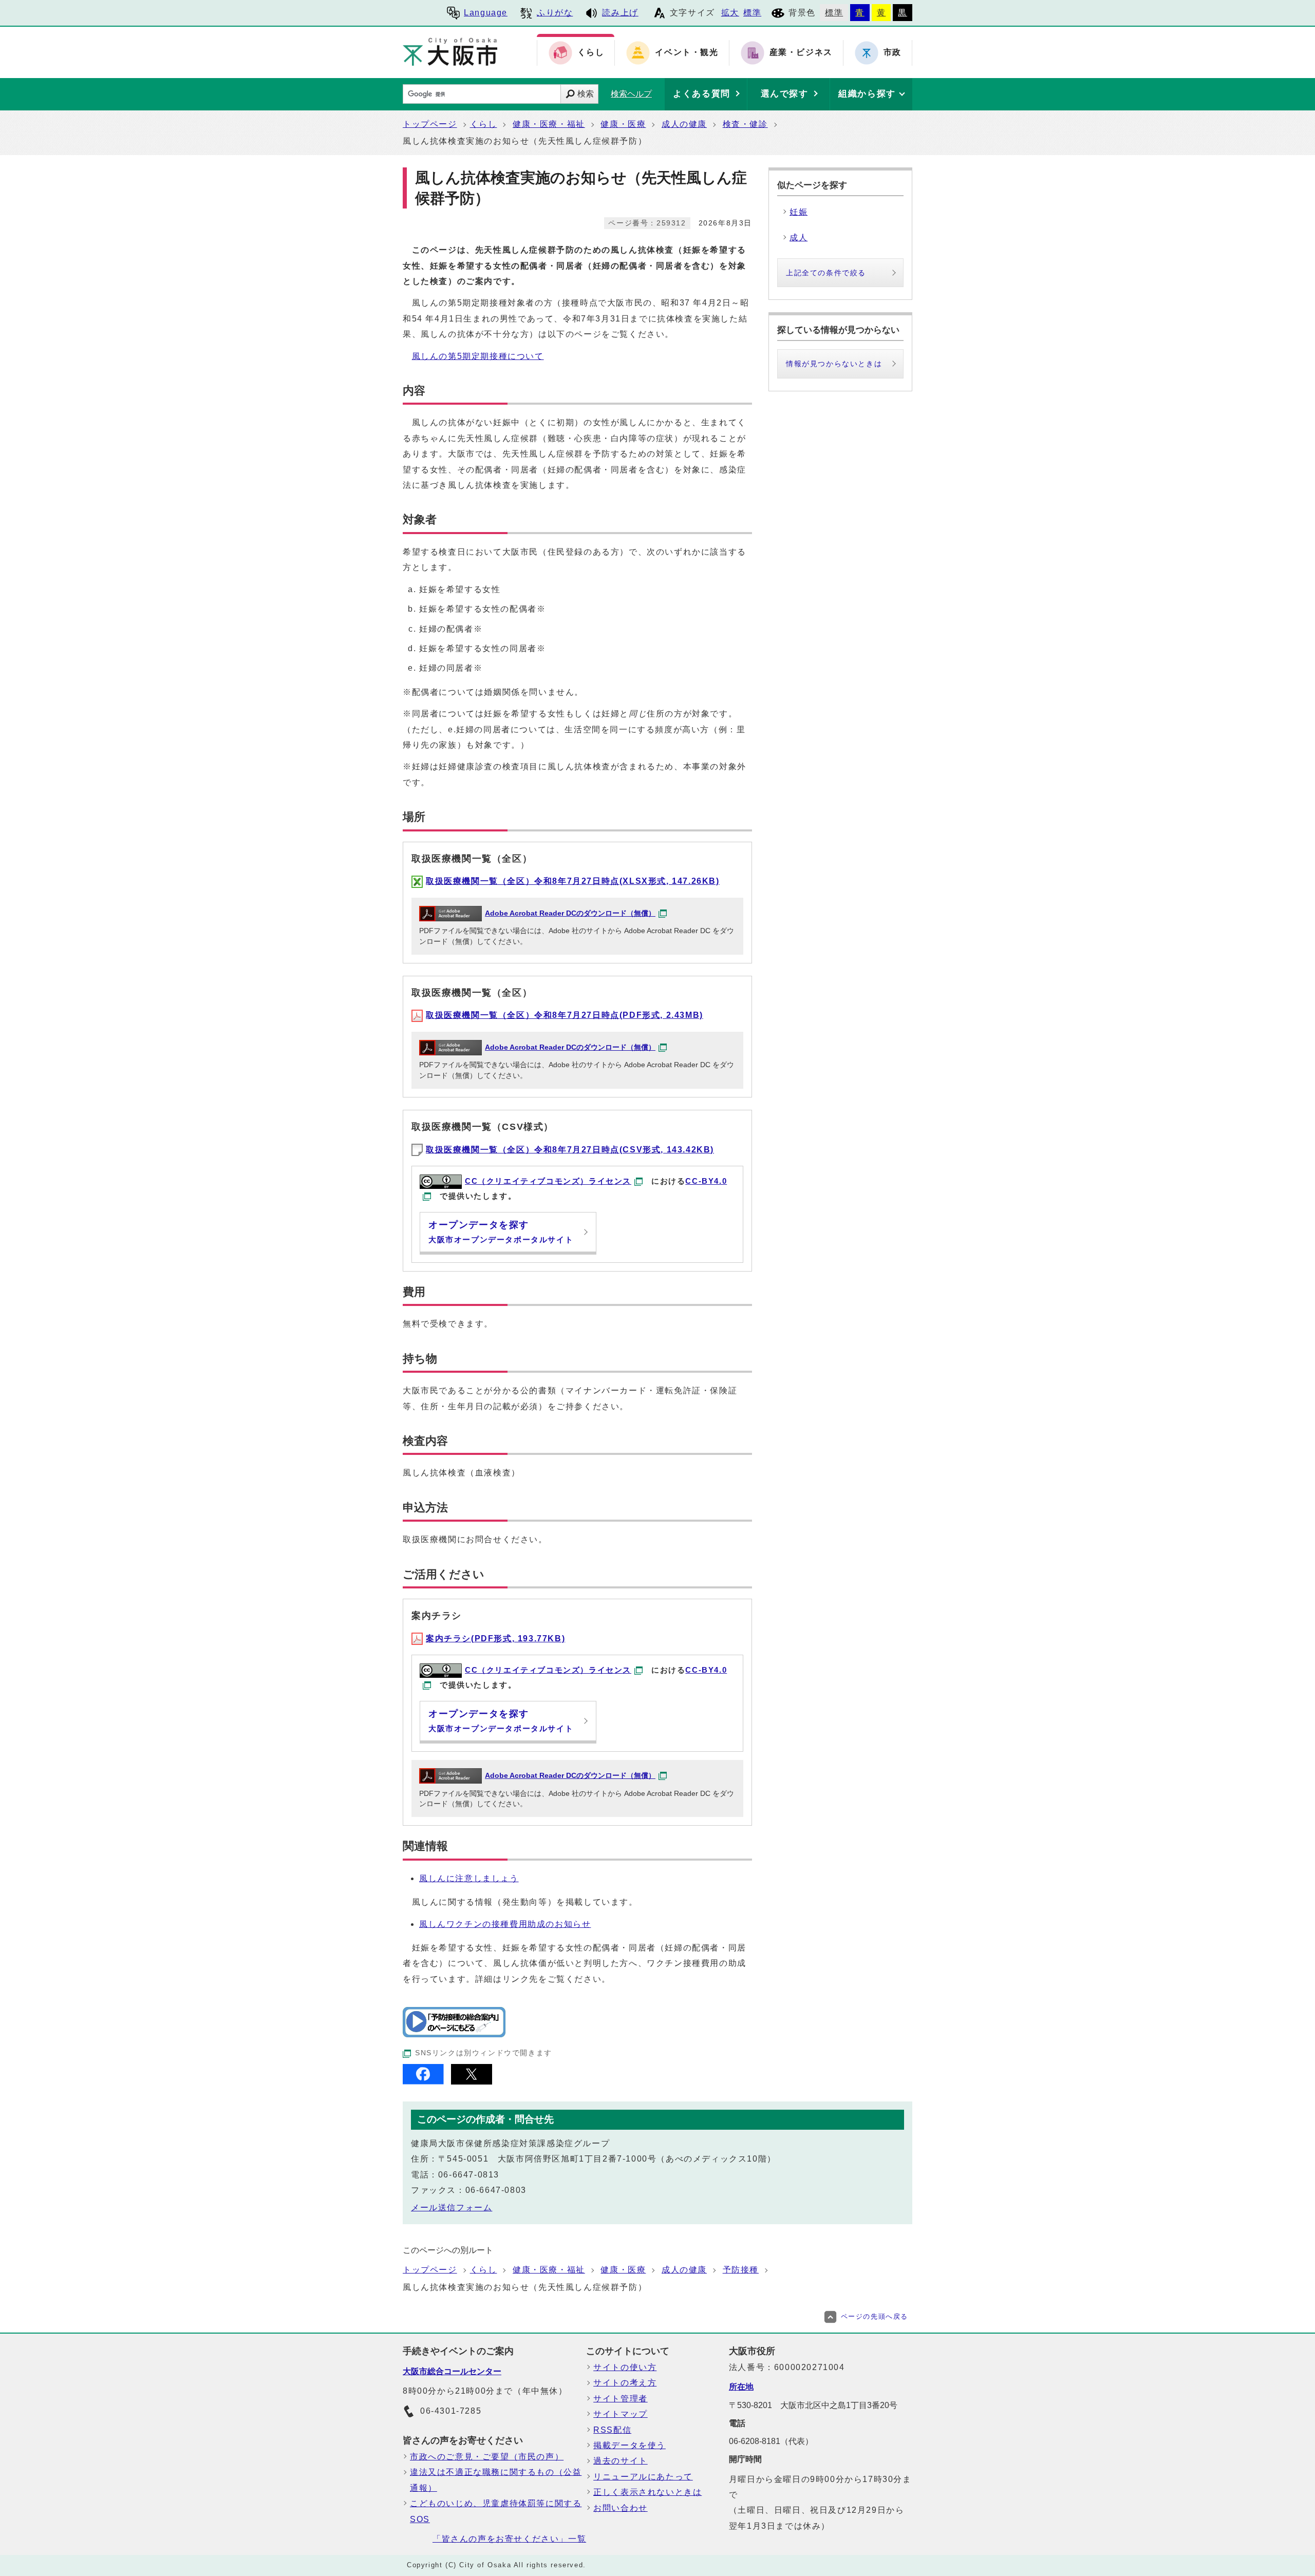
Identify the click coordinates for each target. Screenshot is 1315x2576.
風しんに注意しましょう (469, 1878)
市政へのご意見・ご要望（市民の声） (487, 2457)
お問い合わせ (621, 2508)
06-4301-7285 (451, 2411)
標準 (752, 13)
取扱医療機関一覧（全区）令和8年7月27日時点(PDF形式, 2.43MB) (565, 1015)
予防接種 (741, 2270)
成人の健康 (684, 124)
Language (486, 13)
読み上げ (620, 13)
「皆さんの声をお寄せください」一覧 (509, 2539)
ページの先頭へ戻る (875, 2316)
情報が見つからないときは (834, 364)
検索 (586, 94)
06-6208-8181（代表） (771, 2441)
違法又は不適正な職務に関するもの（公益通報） (496, 2480)
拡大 (730, 13)
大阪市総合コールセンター (452, 2371)
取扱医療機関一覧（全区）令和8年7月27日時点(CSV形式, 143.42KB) (570, 1150)
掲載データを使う (630, 2445)
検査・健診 (745, 124)
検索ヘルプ (631, 94)
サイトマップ (621, 2414)
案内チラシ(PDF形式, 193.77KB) (495, 1639)
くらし (484, 124)
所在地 (741, 2387)
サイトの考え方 (625, 2383)
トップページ (430, 124)
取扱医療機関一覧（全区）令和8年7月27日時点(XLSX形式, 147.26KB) (573, 881)
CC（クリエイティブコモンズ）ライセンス (548, 1181)
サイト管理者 (621, 2399)
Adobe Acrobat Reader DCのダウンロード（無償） (570, 913)
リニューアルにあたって (643, 2477)
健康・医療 (623, 124)
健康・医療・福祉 (549, 124)
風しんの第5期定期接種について (478, 356)
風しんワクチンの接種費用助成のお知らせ (505, 1924)
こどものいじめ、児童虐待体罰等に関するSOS (496, 2511)
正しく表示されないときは (647, 2492)
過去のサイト (621, 2461)
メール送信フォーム (452, 2208)
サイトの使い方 (625, 2367)
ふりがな (555, 13)
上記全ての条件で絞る (826, 273)
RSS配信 (612, 2430)
